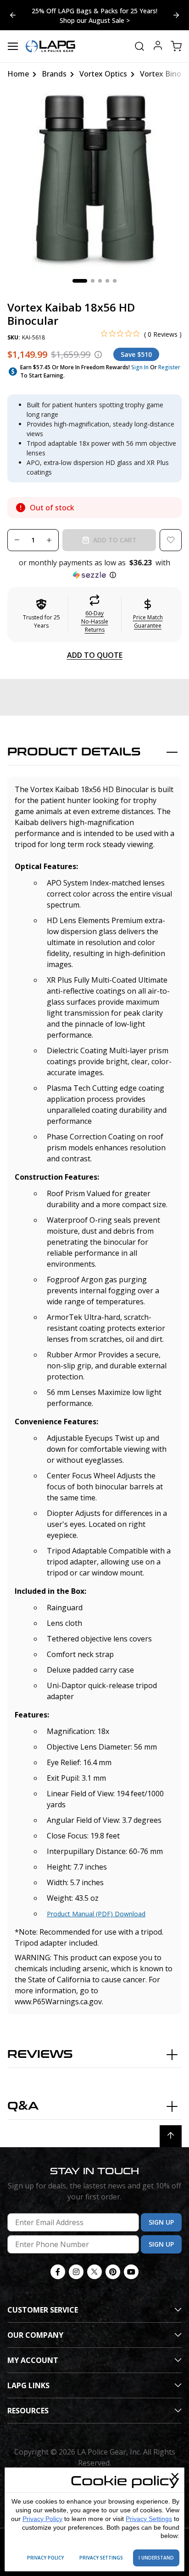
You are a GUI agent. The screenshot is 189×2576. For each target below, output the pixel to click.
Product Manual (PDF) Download (96, 1914)
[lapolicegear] (50, 46)
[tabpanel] (94, 181)
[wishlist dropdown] (171, 540)
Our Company (35, 2335)
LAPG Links (28, 2385)
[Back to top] (171, 2136)
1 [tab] (80, 281)
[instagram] (76, 2272)
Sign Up (161, 2222)
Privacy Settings (149, 2519)
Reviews (40, 2054)
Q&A (23, 2106)
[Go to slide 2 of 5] (13, 15)
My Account (33, 2360)
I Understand (156, 2558)
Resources (28, 2411)
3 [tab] (100, 281)
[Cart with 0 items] (176, 46)
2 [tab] (93, 281)
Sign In (140, 367)
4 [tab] (107, 281)
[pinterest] (113, 2272)
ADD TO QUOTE (95, 655)
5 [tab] (115, 281)
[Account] (158, 46)
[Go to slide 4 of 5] (176, 15)
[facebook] (58, 2272)
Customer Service (43, 2310)
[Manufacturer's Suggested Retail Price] (98, 355)
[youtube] (131, 2272)
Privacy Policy (42, 2519)
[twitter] (94, 2272)
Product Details (74, 752)
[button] (94, 569)
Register (169, 367)
